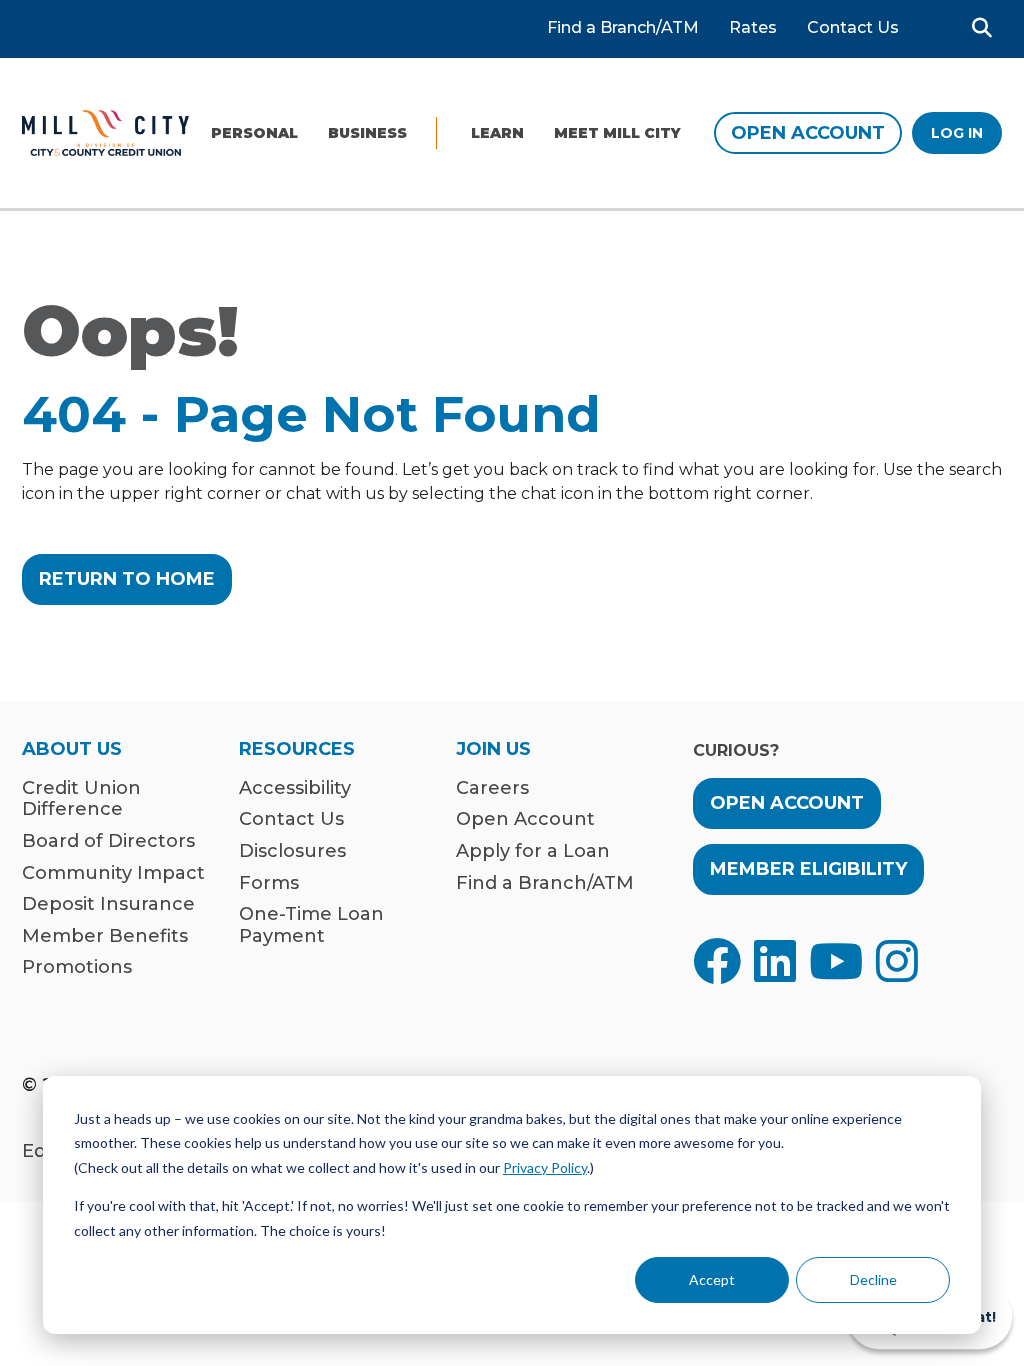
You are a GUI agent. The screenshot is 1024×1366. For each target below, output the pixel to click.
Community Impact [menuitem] (113, 873)
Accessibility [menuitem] (295, 788)
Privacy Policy (545, 1167)
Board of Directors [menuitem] (108, 841)
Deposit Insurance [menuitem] (108, 904)
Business (367, 133)
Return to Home (127, 579)
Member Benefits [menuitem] (105, 936)
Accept (712, 1279)
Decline (873, 1279)
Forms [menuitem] (269, 883)
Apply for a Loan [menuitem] (533, 851)
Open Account (808, 133)
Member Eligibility (808, 869)
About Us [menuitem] (72, 750)
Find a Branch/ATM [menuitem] (545, 883)
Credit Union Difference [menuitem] (81, 799)
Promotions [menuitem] (77, 967)
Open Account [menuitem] (525, 819)
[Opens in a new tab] (717, 961)
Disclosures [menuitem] (292, 851)
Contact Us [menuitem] (291, 819)
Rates (753, 28)
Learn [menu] (497, 133)
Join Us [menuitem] (493, 750)
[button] (982, 28)
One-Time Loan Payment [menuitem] (311, 925)
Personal (254, 133)
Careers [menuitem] (492, 788)
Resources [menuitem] (297, 750)
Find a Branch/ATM (623, 28)
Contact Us (853, 28)
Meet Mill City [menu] (617, 133)
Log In (957, 133)
